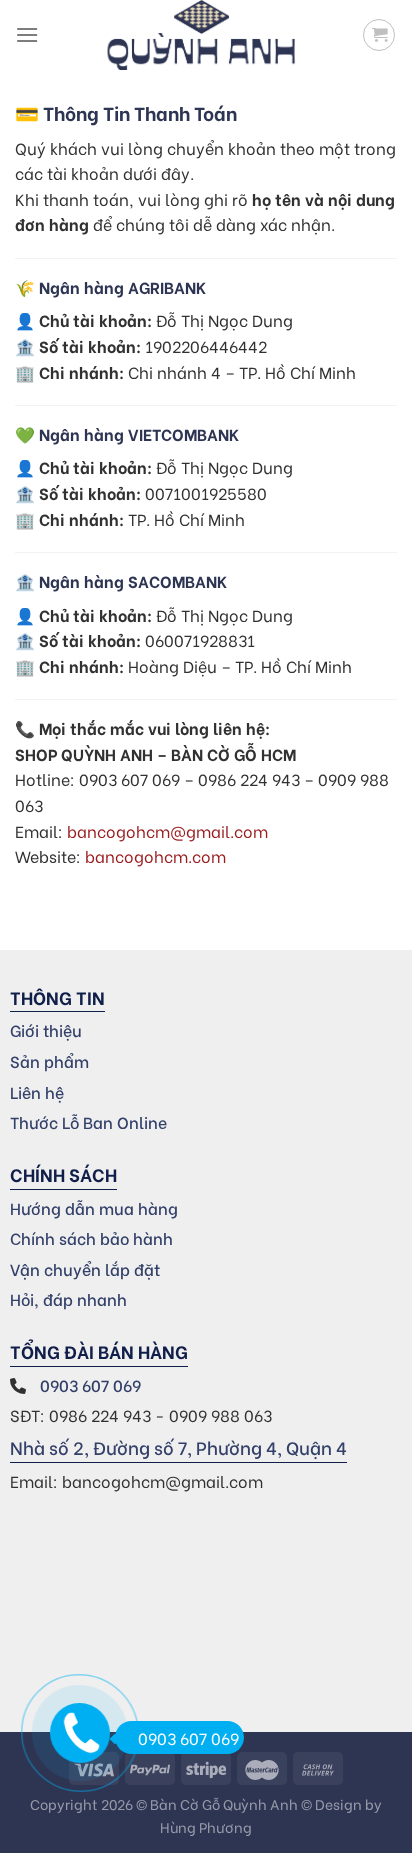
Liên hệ (37, 1091)
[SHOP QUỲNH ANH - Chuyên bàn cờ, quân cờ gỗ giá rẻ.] (201, 35)
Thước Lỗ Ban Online (88, 1121)
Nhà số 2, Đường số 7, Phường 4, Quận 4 (178, 1446)
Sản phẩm (49, 1060)
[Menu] (27, 34)
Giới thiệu (46, 1029)
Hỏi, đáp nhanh (68, 1298)
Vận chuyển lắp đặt (85, 1268)
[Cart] (379, 35)
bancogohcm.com (155, 855)
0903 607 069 (92, 1384)
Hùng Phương (206, 1826)
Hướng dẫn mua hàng (94, 1207)
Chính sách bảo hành (91, 1237)
